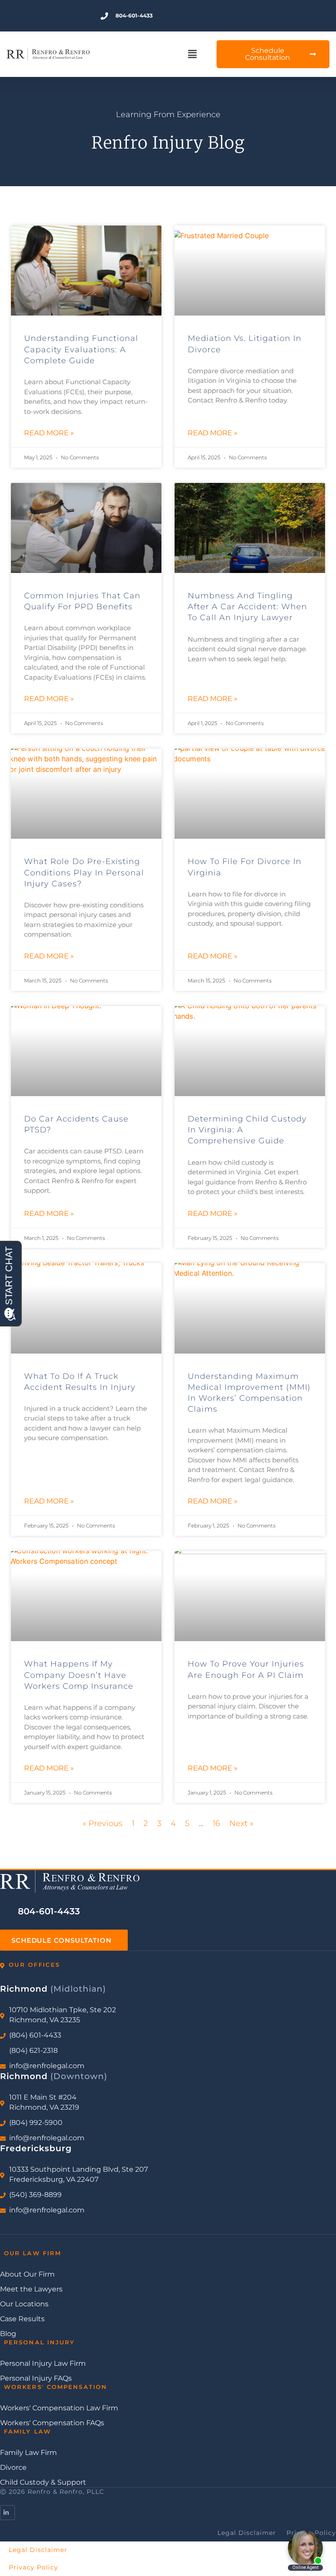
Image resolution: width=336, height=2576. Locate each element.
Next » (241, 1823)
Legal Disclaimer (38, 2550)
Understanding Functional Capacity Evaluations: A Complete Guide (81, 349)
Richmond (53, 1989)
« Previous (103, 1823)
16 (216, 1823)
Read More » (49, 433)
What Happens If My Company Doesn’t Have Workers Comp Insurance (79, 1675)
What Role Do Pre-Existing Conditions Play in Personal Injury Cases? (84, 872)
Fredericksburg (36, 2148)
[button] (192, 54)
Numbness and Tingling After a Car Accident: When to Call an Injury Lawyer (247, 607)
